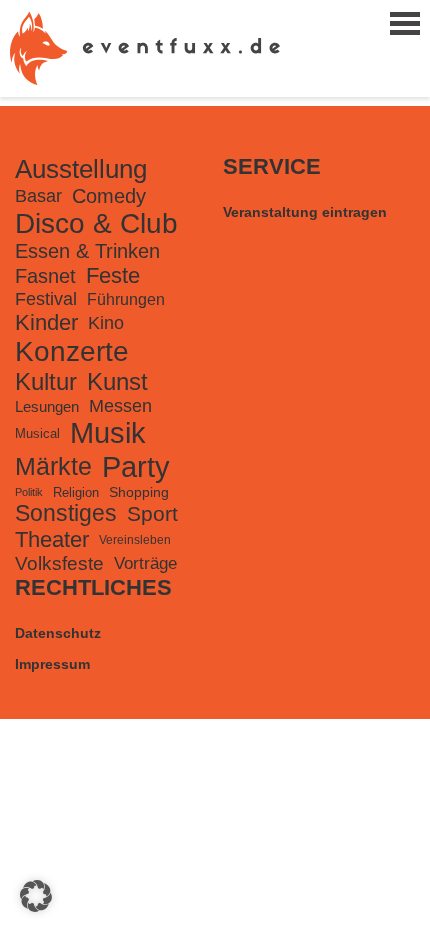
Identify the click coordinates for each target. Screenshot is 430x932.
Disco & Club (96, 223)
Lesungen (47, 406)
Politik (29, 492)
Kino (106, 322)
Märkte (53, 466)
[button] (36, 896)
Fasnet (45, 276)
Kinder (46, 322)
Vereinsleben (135, 540)
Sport (152, 513)
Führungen (126, 299)
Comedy (109, 196)
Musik (108, 433)
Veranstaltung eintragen (305, 212)
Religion (76, 492)
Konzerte (72, 351)
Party (136, 466)
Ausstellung (81, 169)
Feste (113, 275)
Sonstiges (66, 513)
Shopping (139, 492)
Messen (120, 406)
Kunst (117, 381)
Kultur (46, 381)
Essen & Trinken (87, 251)
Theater (52, 539)
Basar (38, 196)
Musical (37, 433)
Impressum (52, 664)
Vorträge (145, 563)
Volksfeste (59, 563)
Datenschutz (58, 633)
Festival (46, 299)
